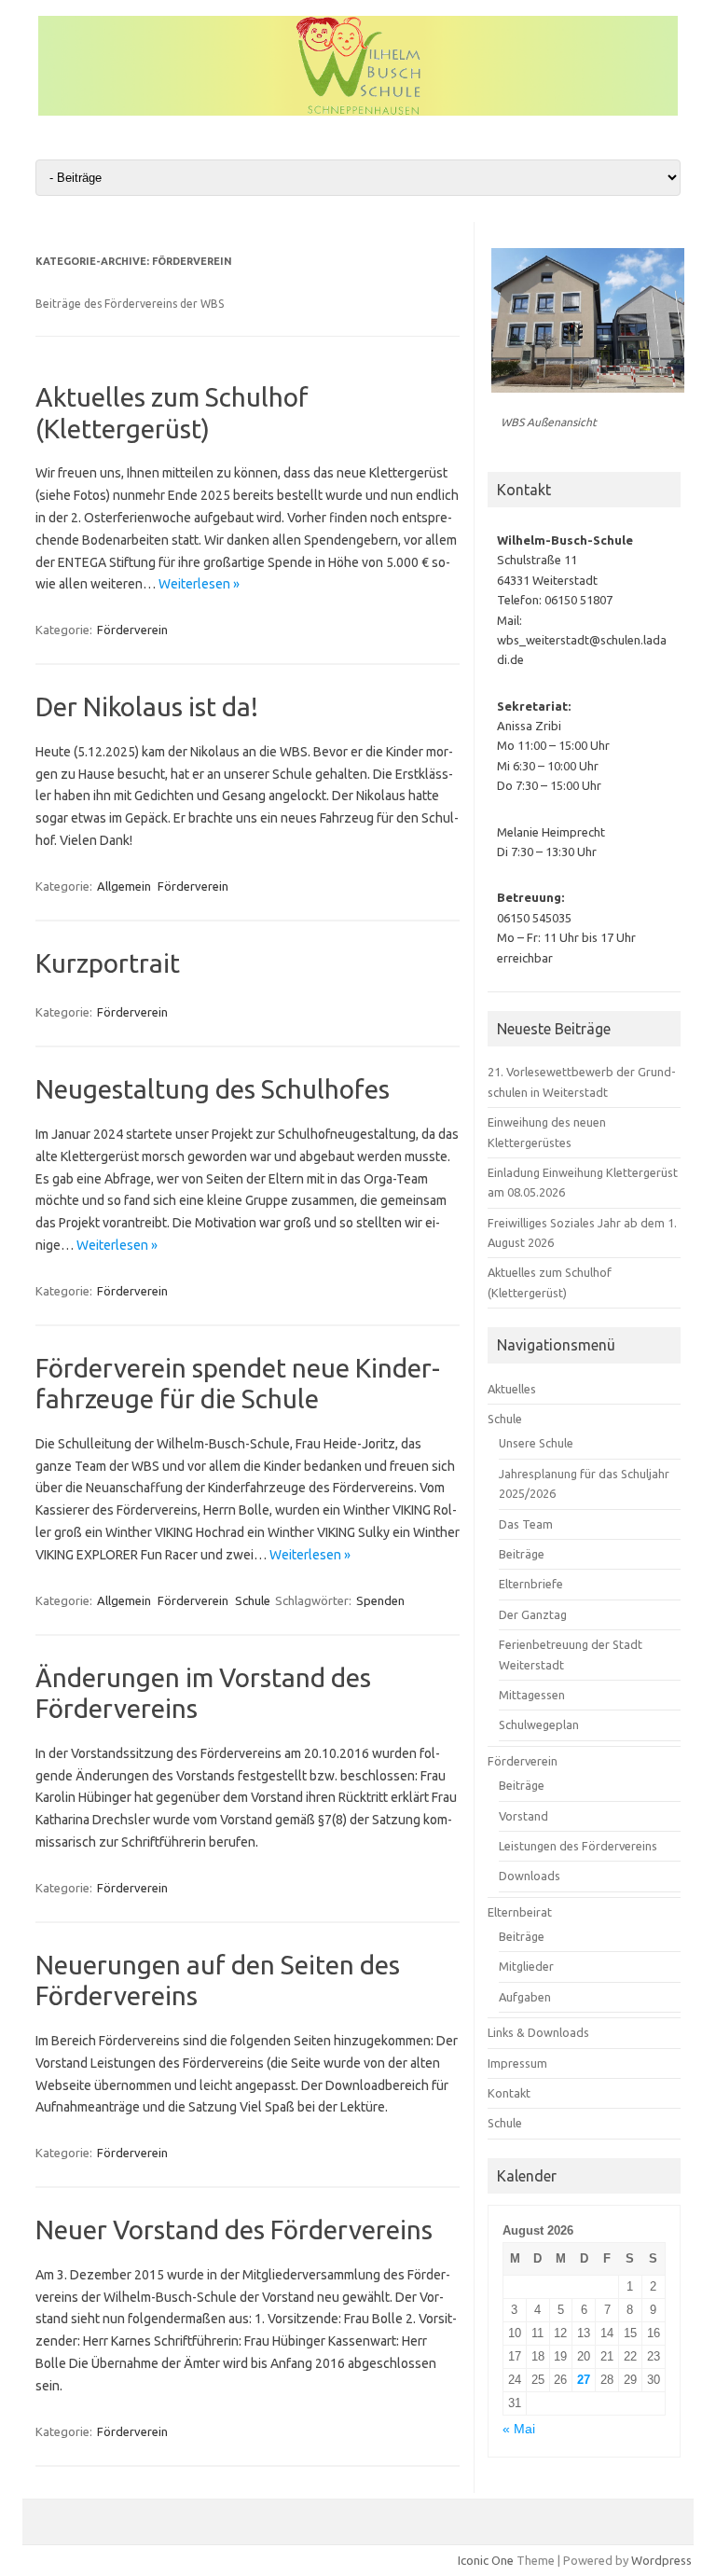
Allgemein (124, 886)
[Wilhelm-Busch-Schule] (358, 111)
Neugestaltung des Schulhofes (213, 1089)
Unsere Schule (536, 1443)
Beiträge (522, 1554)
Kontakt (509, 2093)
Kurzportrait (108, 963)
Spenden (380, 1600)
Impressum (517, 2063)
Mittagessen (532, 1695)
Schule (253, 1600)
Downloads (530, 1876)
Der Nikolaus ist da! (147, 706)
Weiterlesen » (199, 584)
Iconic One (486, 2560)
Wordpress (661, 2560)
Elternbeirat (520, 1912)
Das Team (526, 1524)
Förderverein (132, 630)
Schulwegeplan (539, 1724)
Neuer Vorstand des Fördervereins (234, 2230)
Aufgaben (525, 1997)
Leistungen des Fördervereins (578, 1846)
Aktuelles (512, 1389)
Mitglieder (526, 1966)
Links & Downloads (538, 2032)
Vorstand (523, 1816)
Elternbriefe (531, 1584)
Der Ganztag (533, 1614)
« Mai (519, 2429)
